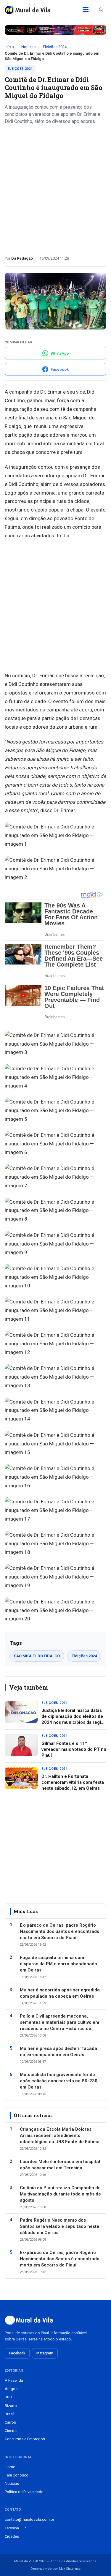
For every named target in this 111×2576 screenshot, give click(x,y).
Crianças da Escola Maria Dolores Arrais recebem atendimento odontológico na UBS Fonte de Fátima (60, 2135)
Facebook (17, 2353)
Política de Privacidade (24, 2492)
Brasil (9, 2414)
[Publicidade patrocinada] (55, 30)
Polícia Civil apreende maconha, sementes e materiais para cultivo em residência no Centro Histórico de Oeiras (59, 2023)
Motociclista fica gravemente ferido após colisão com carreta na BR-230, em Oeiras (59, 2081)
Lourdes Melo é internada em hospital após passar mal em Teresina (60, 2165)
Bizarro (11, 2406)
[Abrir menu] (86, 10)
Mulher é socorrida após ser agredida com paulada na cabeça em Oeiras (60, 1993)
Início (9, 47)
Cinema (11, 2431)
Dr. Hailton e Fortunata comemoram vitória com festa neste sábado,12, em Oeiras (73, 1782)
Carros (10, 2422)
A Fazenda (14, 2380)
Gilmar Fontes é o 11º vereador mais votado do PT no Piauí (74, 1749)
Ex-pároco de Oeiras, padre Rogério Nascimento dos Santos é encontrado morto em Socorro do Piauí (60, 1931)
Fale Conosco (17, 2475)
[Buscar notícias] (101, 10)
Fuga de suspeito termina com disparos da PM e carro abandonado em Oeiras (58, 1964)
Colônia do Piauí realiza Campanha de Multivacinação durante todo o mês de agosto (60, 2194)
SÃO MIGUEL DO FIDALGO (37, 1656)
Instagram (45, 2353)
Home (10, 2467)
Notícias (28, 47)
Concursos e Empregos (25, 2439)
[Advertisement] (55, 188)
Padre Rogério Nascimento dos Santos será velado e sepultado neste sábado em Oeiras (59, 2226)
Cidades (12, 2536)
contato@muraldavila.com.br (29, 2519)
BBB (8, 2397)
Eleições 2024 (55, 47)
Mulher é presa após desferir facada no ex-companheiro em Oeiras (58, 2052)
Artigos (11, 2389)
